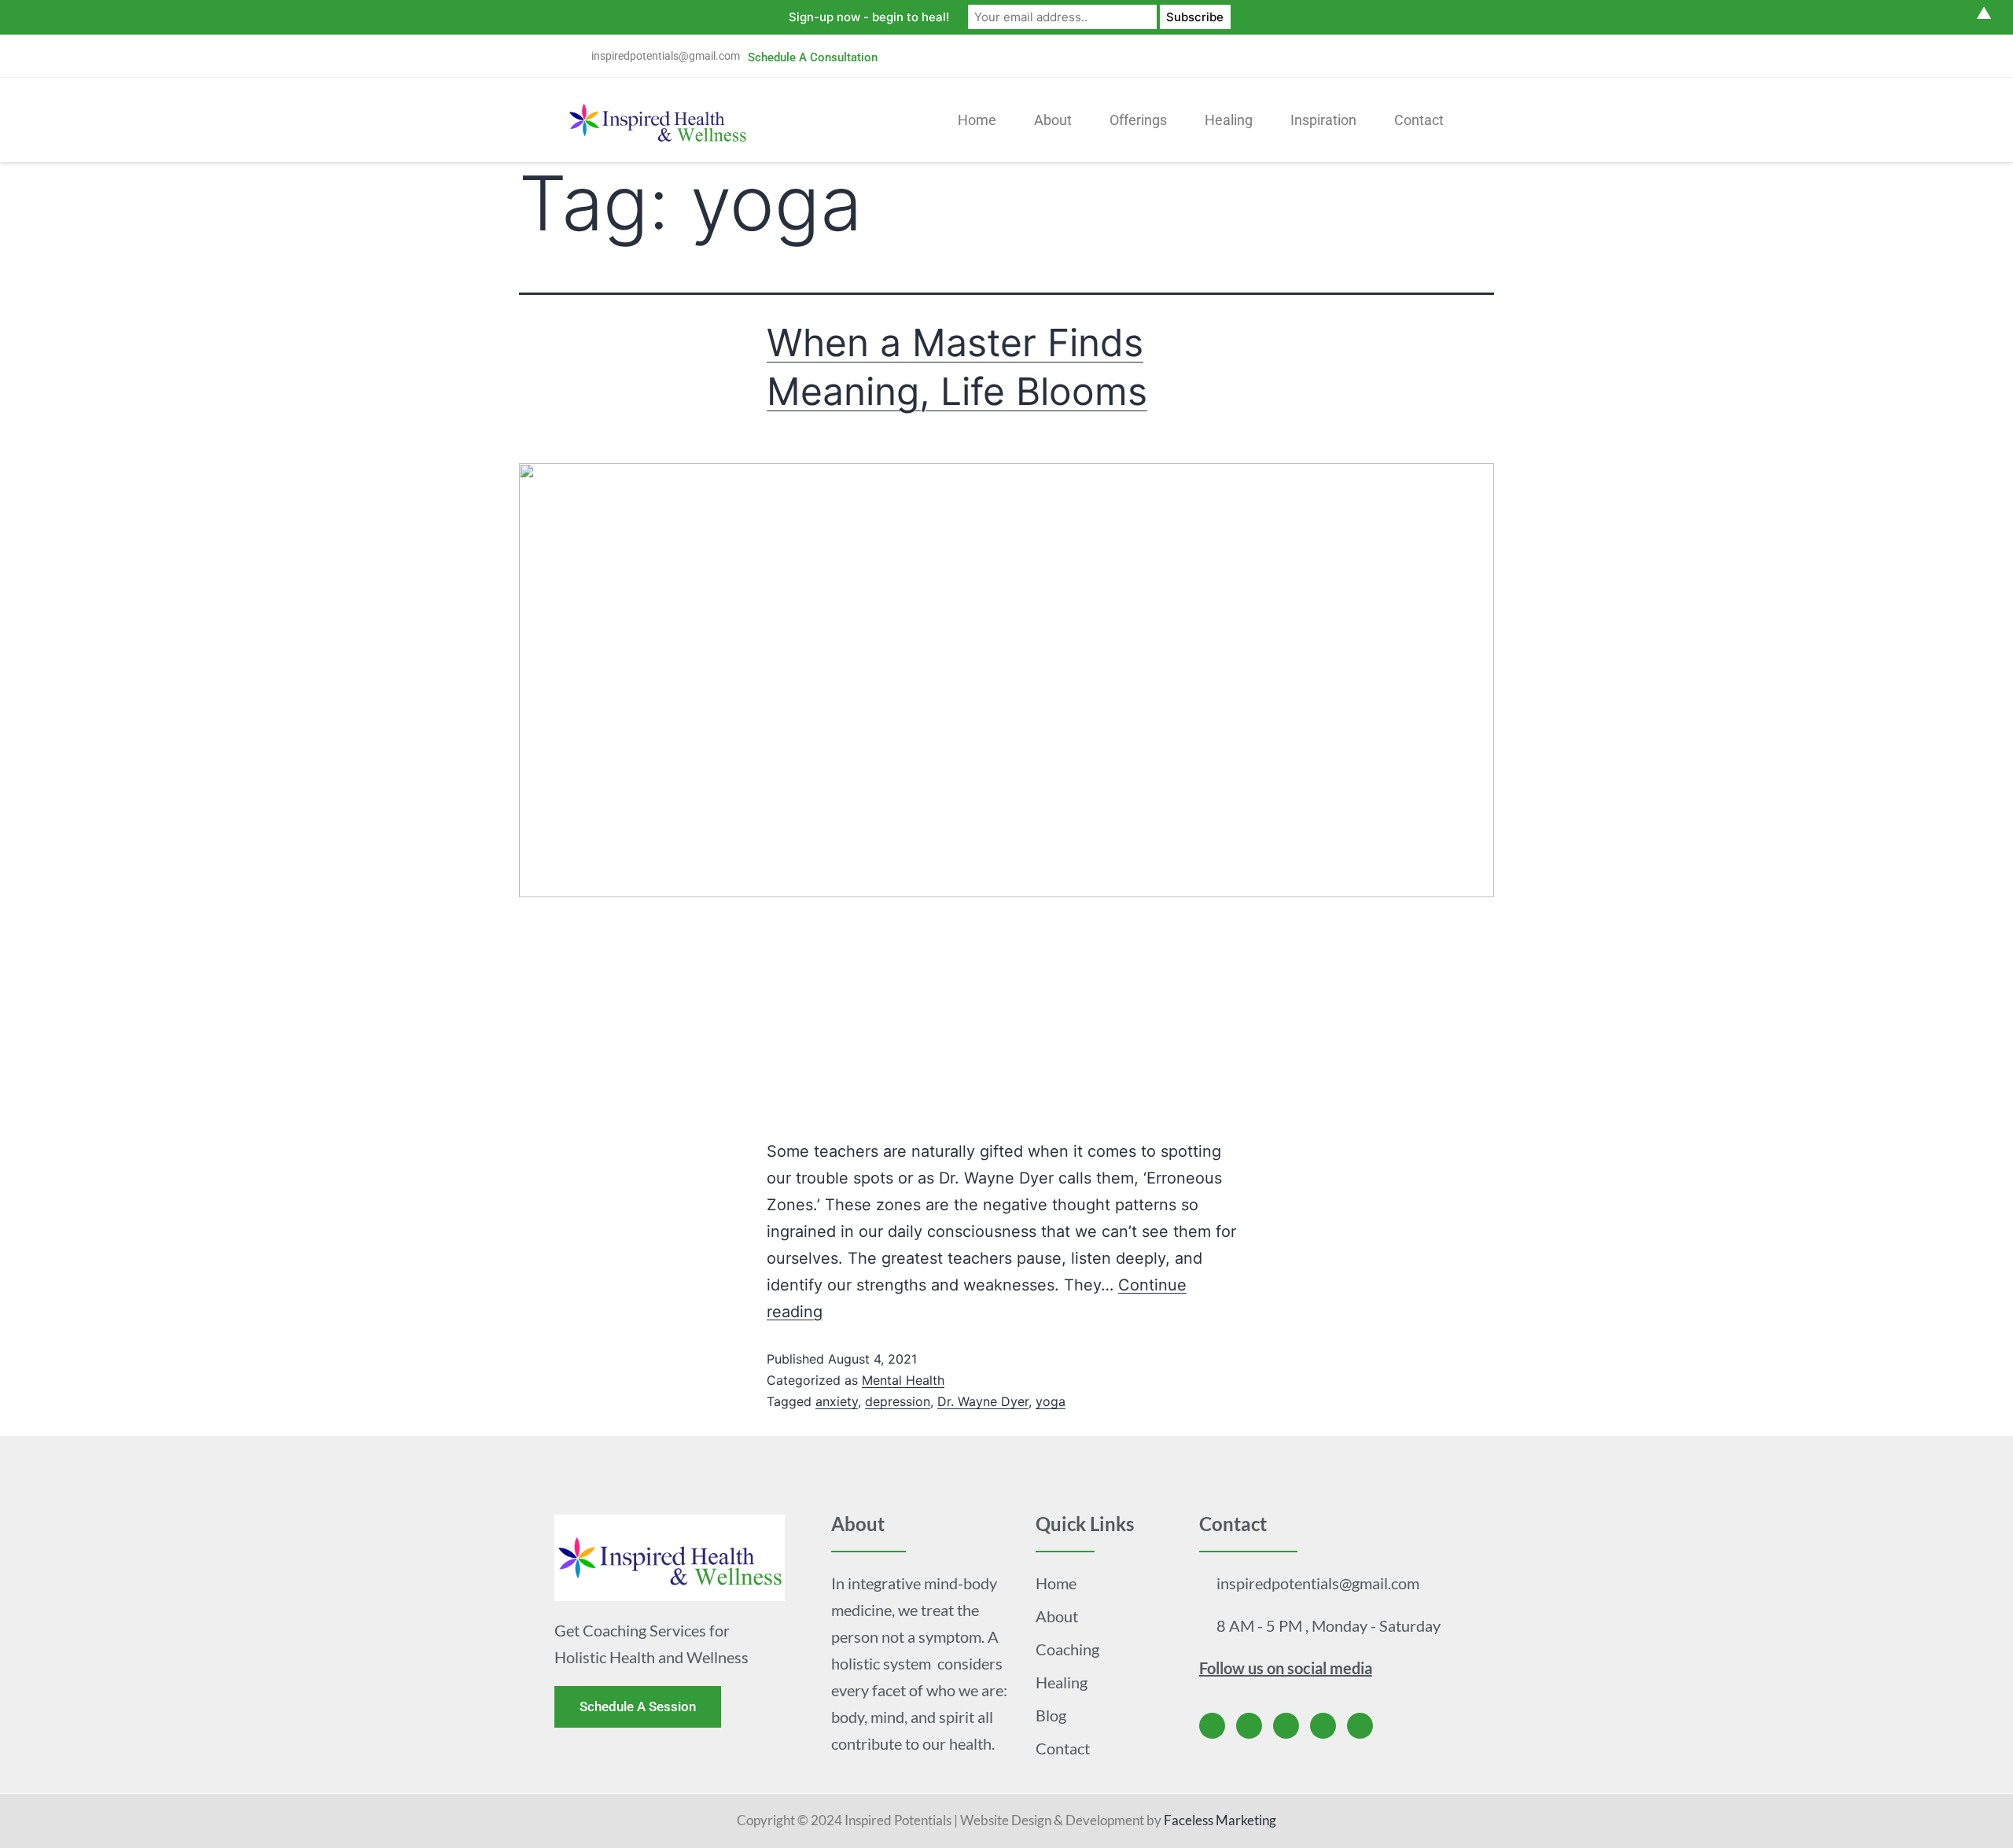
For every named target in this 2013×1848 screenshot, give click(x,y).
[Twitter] (1332, 56)
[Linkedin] (1323, 1726)
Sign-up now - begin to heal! (869, 17)
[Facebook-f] (1296, 56)
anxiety (837, 1401)
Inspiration (1323, 120)
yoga (1051, 1401)
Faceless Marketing (1220, 1820)
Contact (1419, 120)
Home (977, 120)
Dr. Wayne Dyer (983, 1401)
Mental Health (903, 1380)
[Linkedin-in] (1404, 56)
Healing (1229, 120)
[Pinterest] (1441, 56)
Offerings (1138, 120)
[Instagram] (1368, 56)
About (1053, 120)
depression (898, 1401)
